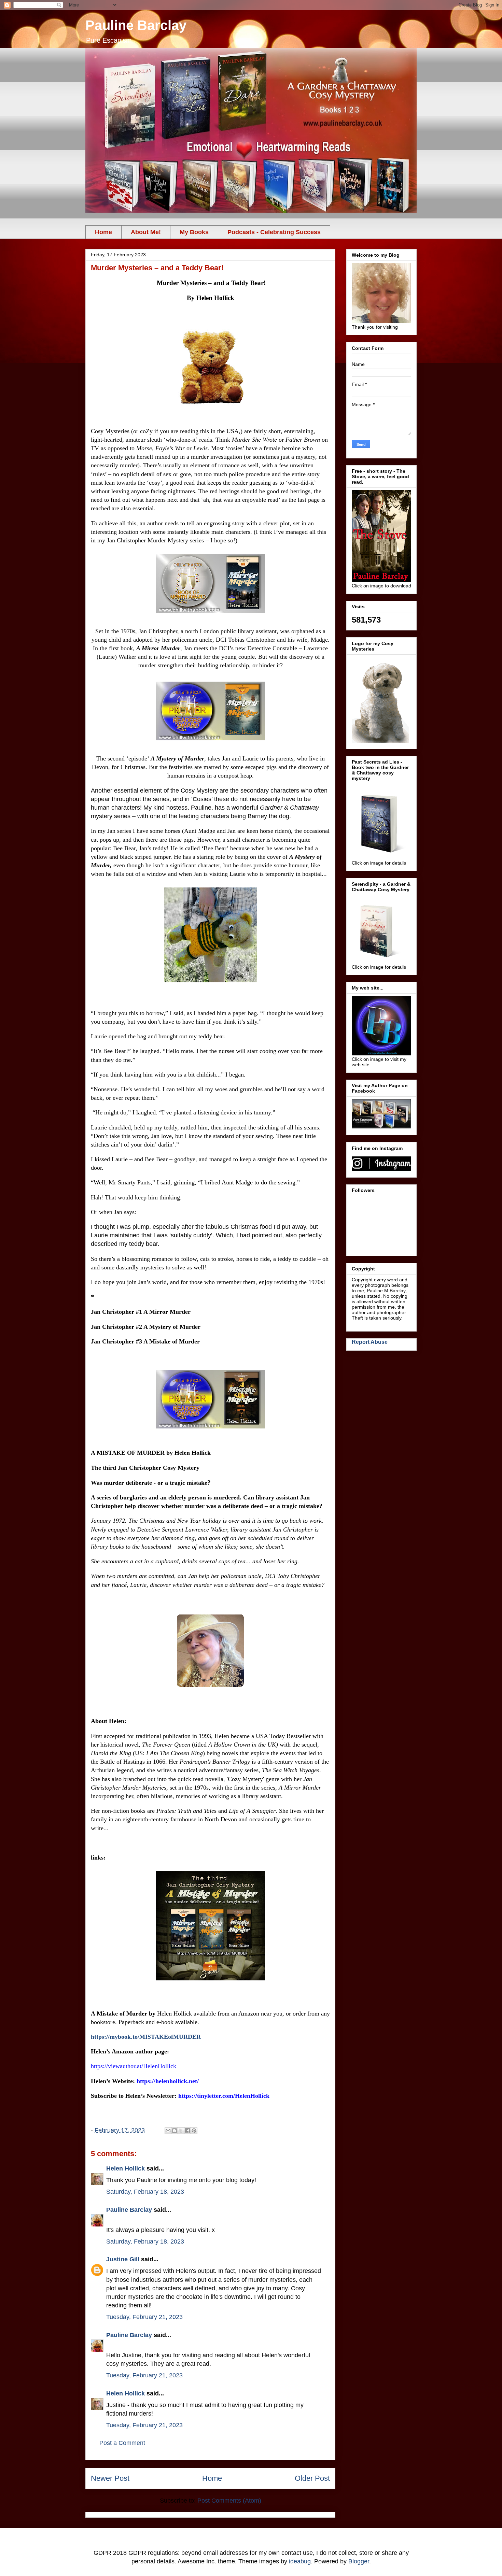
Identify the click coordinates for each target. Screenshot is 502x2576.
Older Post (312, 2478)
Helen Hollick (126, 2168)
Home (103, 232)
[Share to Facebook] (187, 2131)
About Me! (146, 232)
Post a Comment (122, 2443)
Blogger (359, 2561)
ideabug (300, 2561)
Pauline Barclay (136, 25)
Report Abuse (370, 1342)
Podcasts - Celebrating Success (274, 232)
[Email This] (168, 2131)
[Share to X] (181, 2131)
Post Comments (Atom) (229, 2501)
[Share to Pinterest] (194, 2131)
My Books (194, 232)
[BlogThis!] (175, 2131)
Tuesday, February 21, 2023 (144, 2317)
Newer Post (110, 2478)
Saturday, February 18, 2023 (145, 2192)
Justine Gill (123, 2259)
